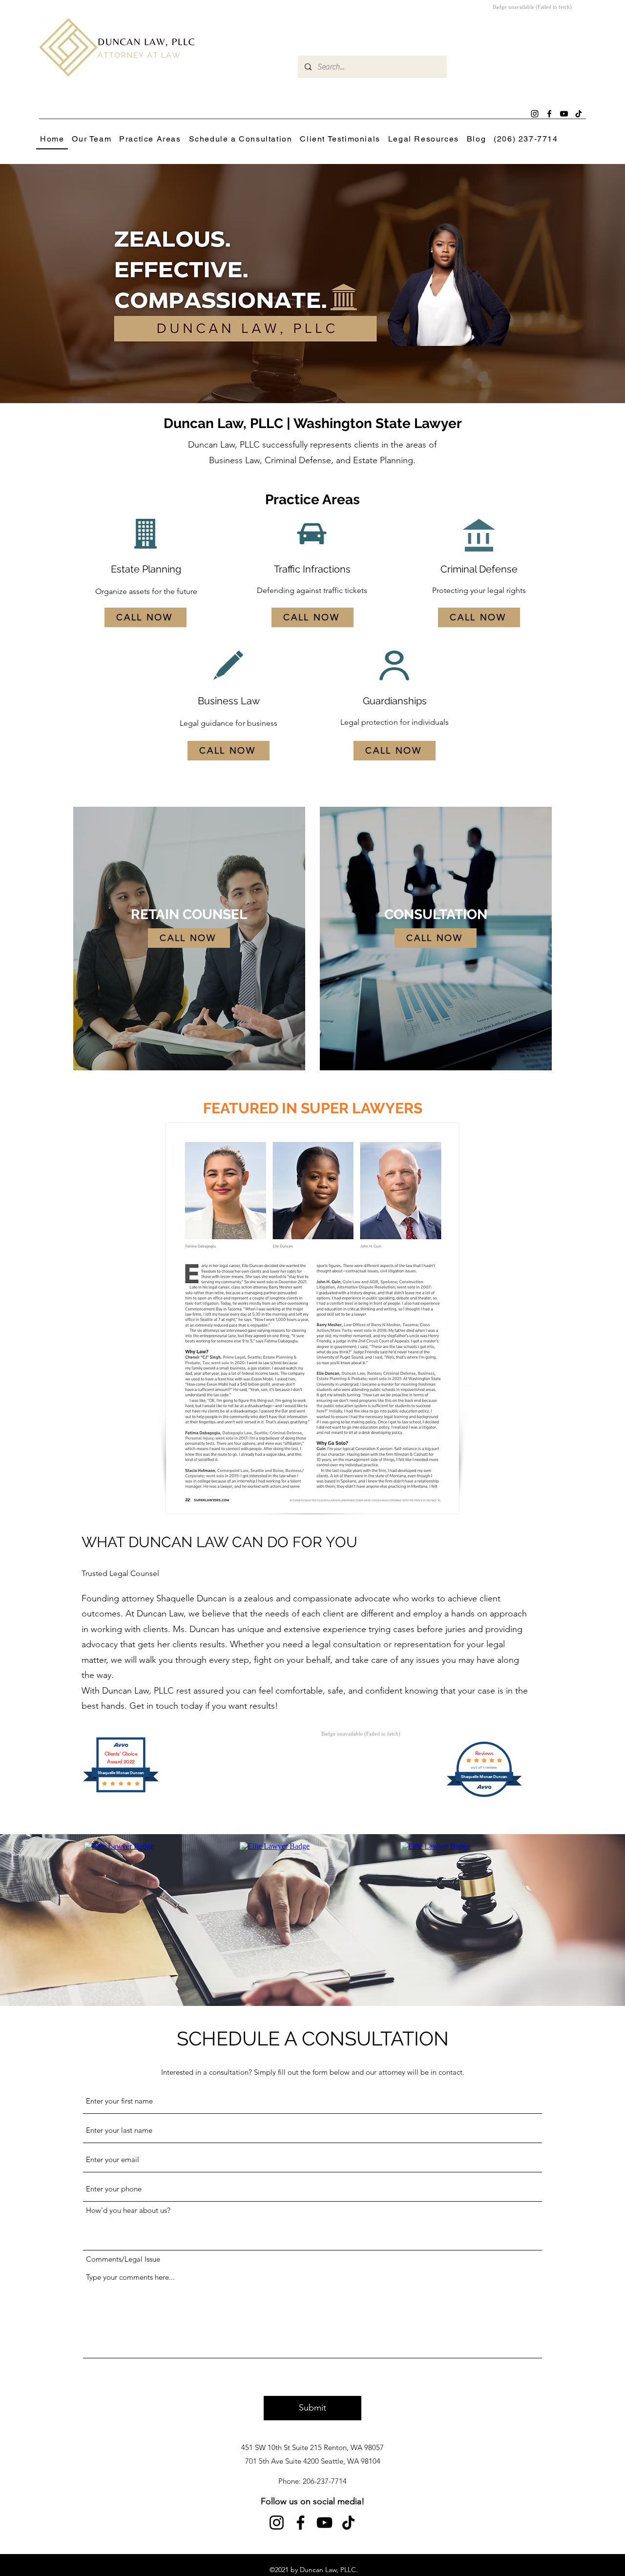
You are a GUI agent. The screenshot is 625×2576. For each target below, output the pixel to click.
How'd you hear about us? (128, 2210)
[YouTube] (324, 2523)
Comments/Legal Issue (123, 2259)
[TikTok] (348, 2523)
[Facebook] (549, 114)
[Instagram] (535, 114)
